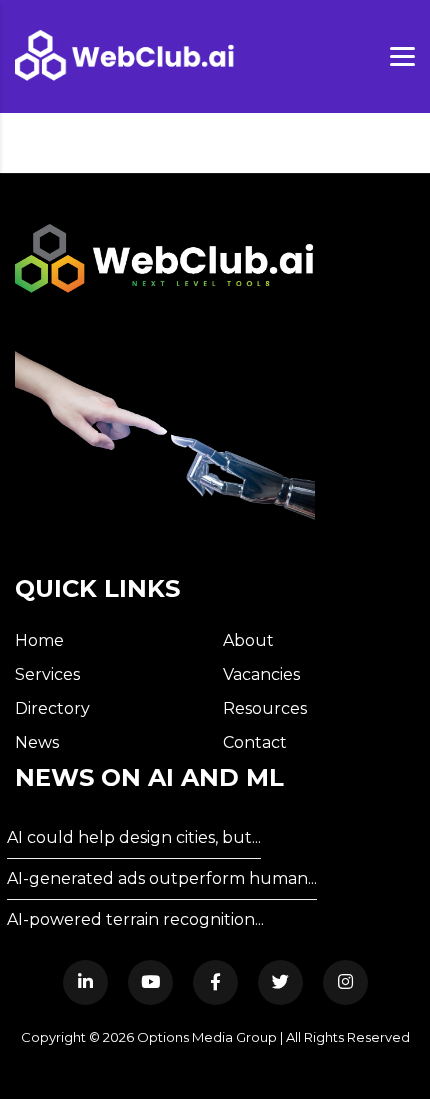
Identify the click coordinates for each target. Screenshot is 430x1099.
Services (47, 674)
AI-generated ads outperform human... (162, 878)
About (248, 640)
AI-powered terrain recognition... (135, 919)
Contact (255, 742)
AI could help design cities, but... (134, 837)
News (37, 742)
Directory (52, 708)
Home (39, 640)
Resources (265, 708)
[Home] (125, 55)
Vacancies (261, 674)
